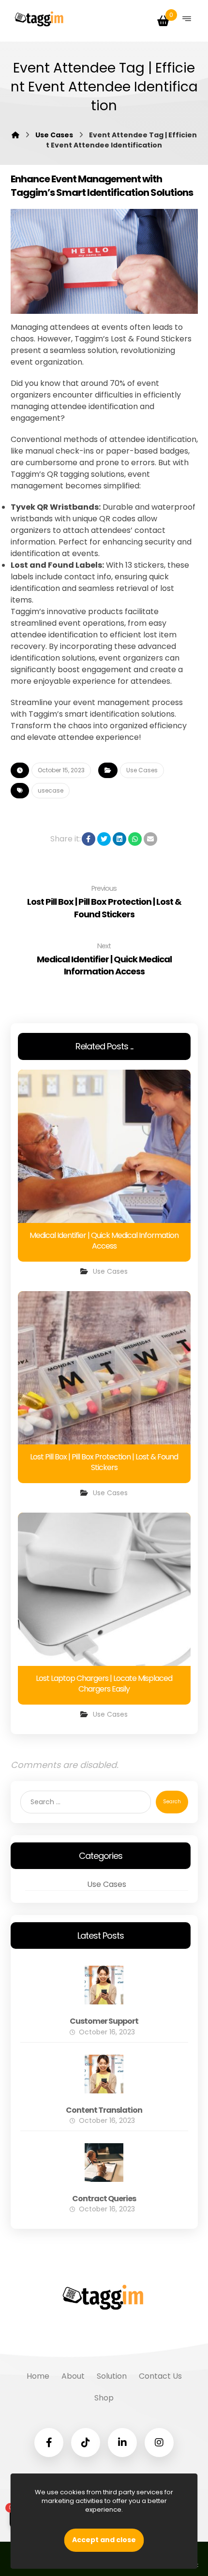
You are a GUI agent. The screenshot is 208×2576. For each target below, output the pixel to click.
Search (172, 1802)
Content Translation (104, 2110)
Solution (112, 2376)
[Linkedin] (122, 2443)
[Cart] (163, 20)
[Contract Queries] (104, 2163)
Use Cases (142, 770)
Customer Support (104, 2021)
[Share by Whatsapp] (135, 839)
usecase (51, 790)
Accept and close (104, 2540)
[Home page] (15, 135)
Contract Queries (104, 2199)
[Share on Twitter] (104, 839)
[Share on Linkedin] (119, 839)
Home (38, 2376)
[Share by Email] (150, 839)
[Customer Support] (104, 1985)
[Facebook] (49, 2443)
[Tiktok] (86, 2443)
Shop (104, 2398)
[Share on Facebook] (89, 839)
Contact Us (160, 2376)
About (73, 2376)
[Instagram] (159, 2443)
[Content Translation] (104, 2074)
